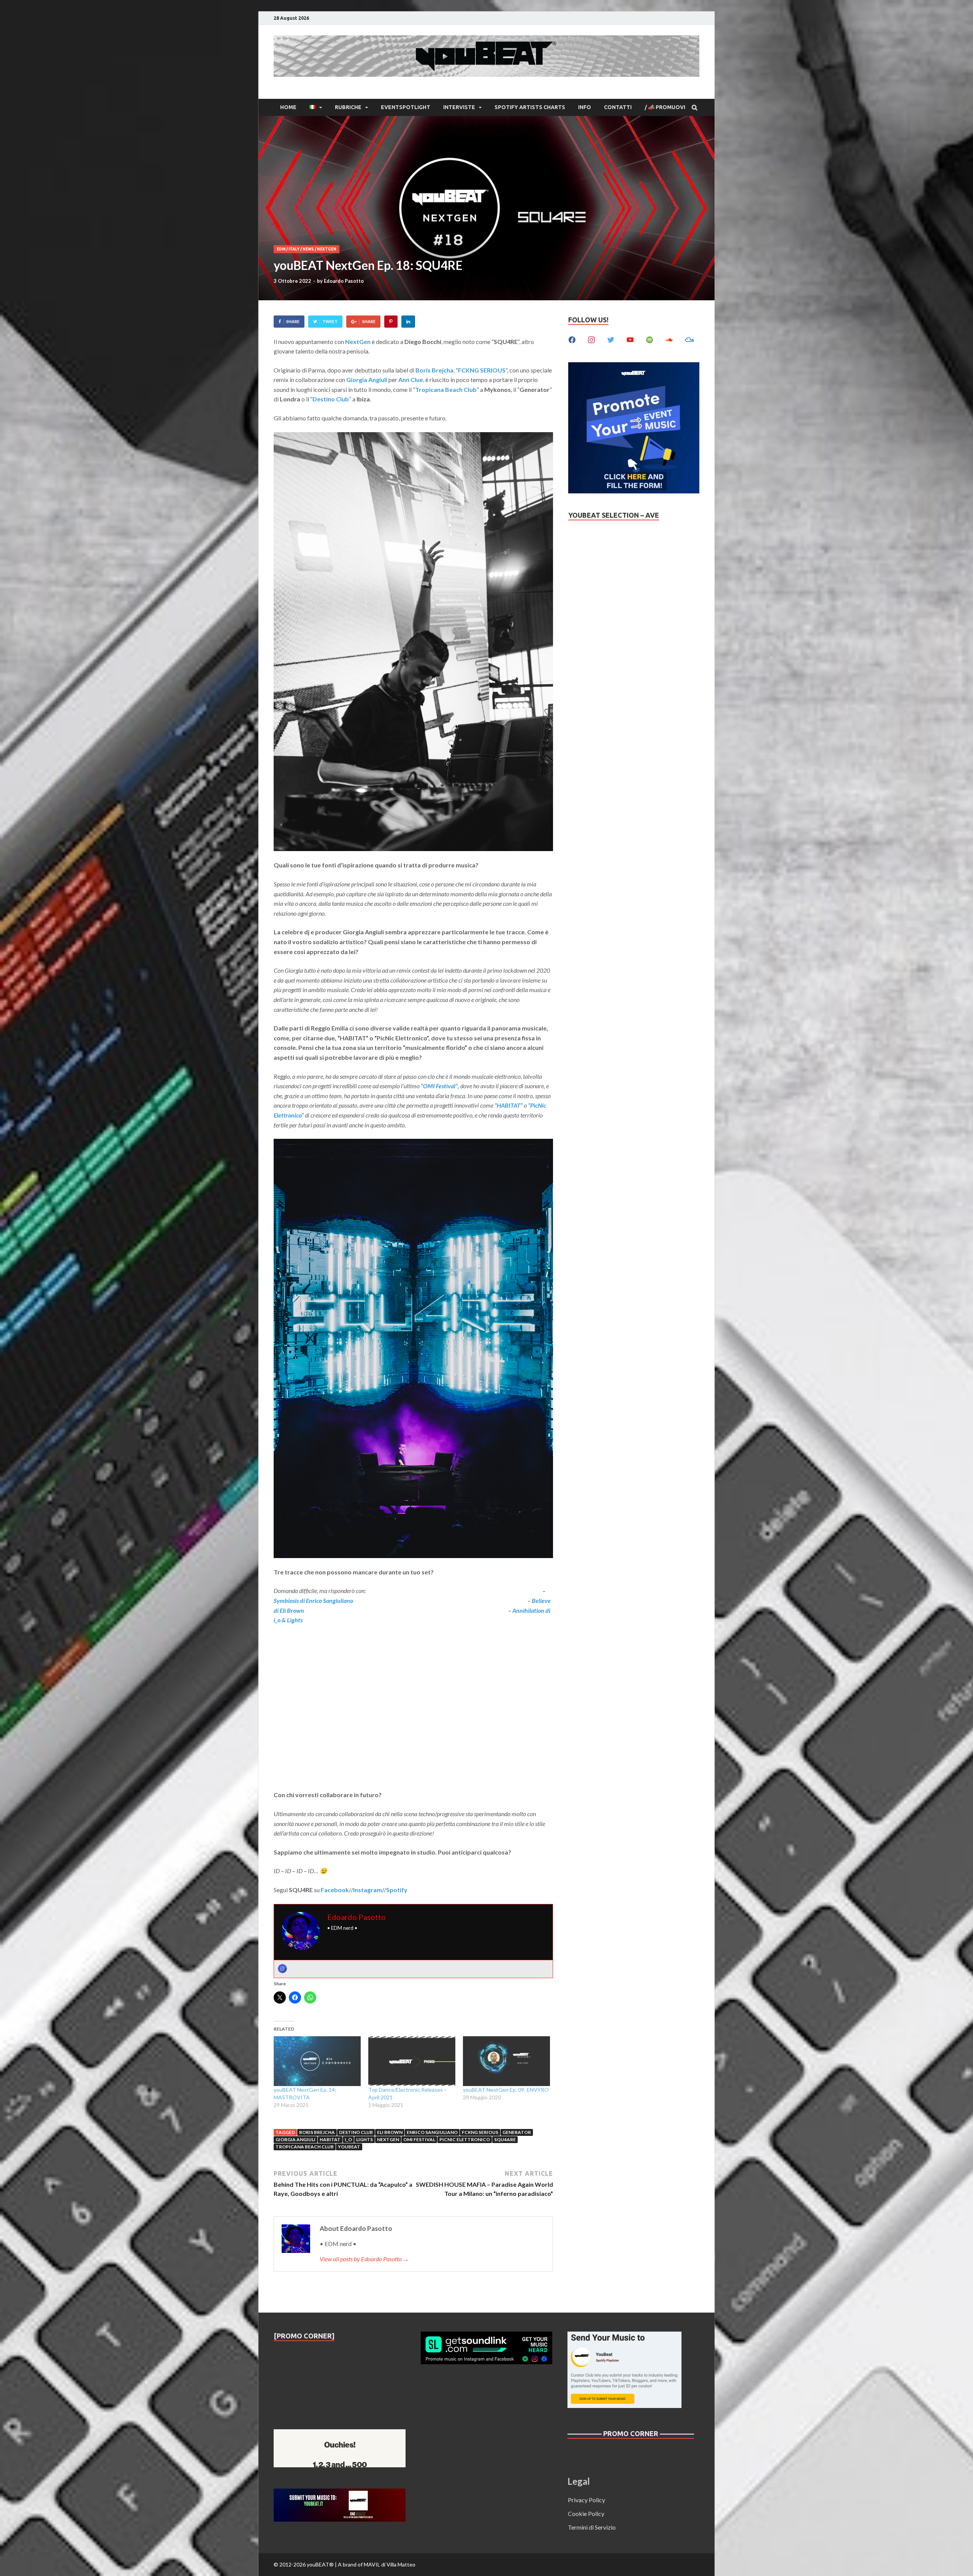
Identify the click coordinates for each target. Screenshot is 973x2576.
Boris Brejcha (317, 2132)
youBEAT (349, 2147)
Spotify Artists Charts (530, 107)
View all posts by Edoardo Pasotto (364, 2259)
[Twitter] (611, 339)
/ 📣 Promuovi (665, 107)
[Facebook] (572, 339)
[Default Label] (630, 339)
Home (288, 107)
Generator (517, 2132)
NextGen (327, 249)
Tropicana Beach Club (305, 2147)
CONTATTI (618, 107)
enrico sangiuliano (432, 2132)
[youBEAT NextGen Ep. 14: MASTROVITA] (317, 2061)
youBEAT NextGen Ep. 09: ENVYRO (506, 2090)
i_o (348, 2139)
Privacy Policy (586, 2500)
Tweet (330, 321)
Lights (364, 2139)
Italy (294, 249)
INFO (585, 107)
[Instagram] (282, 1969)
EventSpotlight (406, 107)
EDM (281, 249)
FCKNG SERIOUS (480, 2132)
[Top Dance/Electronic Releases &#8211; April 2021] (412, 2061)
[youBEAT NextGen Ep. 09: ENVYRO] (506, 2061)
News (308, 249)
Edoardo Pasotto (344, 281)
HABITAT (330, 2139)
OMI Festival (419, 2139)
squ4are (505, 2139)
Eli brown (390, 2132)
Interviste (459, 107)
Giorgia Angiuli (296, 2139)
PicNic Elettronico (465, 2139)
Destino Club (356, 2132)
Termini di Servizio (592, 2527)
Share (293, 321)
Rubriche (348, 107)
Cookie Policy (586, 2513)
